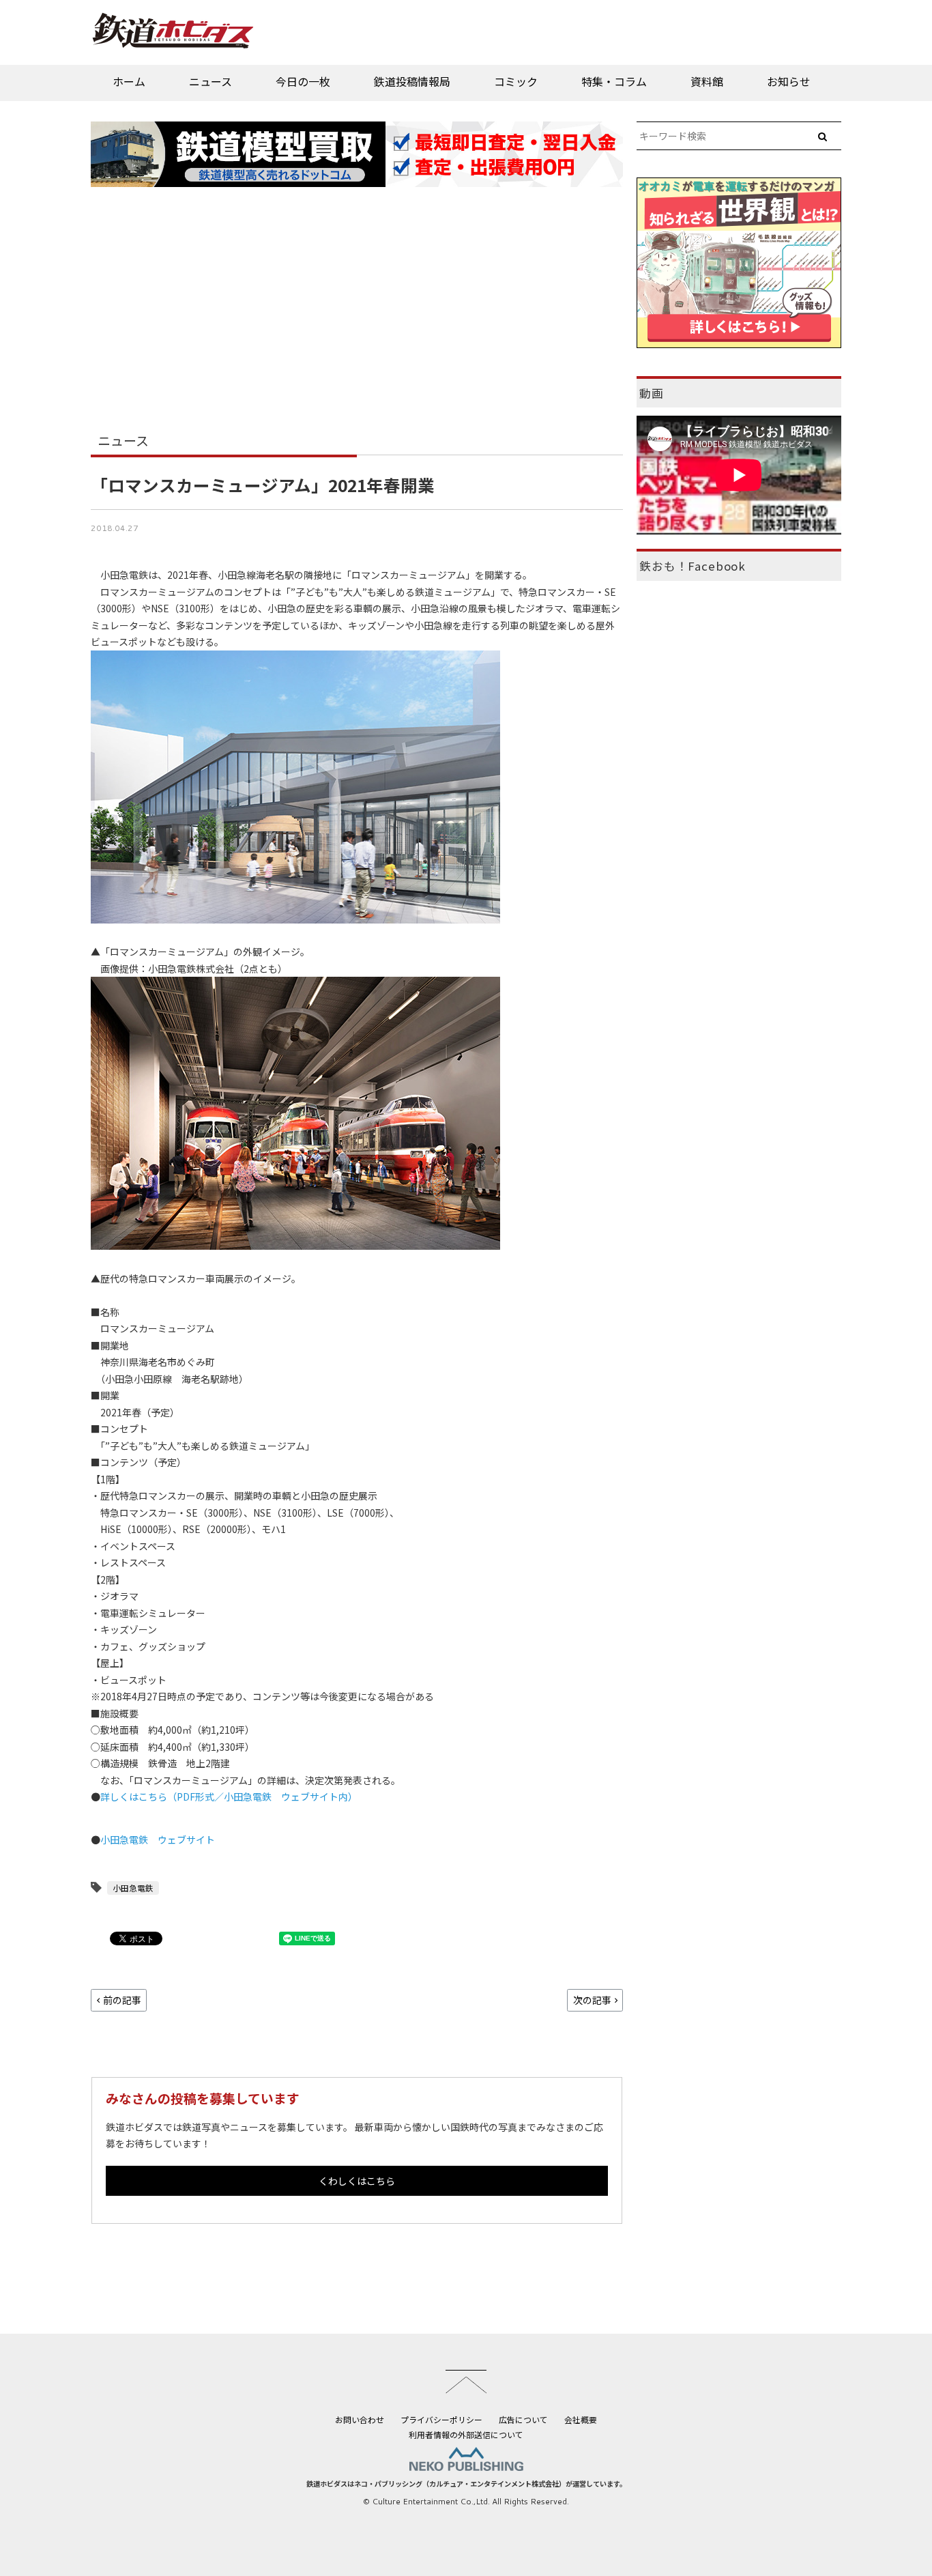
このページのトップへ (466, 2381)
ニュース (210, 81)
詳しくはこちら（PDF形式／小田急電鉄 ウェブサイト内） (229, 1797)
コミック (516, 81)
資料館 (707, 81)
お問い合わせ (360, 2419)
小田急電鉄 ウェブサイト (158, 1840)
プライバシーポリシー (441, 2419)
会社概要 (581, 2419)
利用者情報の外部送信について (466, 2434)
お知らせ (789, 81)
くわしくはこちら (357, 2181)
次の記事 (592, 2000)
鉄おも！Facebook (693, 566)
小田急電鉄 (133, 1888)
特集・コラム (614, 81)
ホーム (129, 81)
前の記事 (122, 2000)
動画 (652, 393)
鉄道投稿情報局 (412, 81)
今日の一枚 (303, 81)
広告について (523, 2419)
